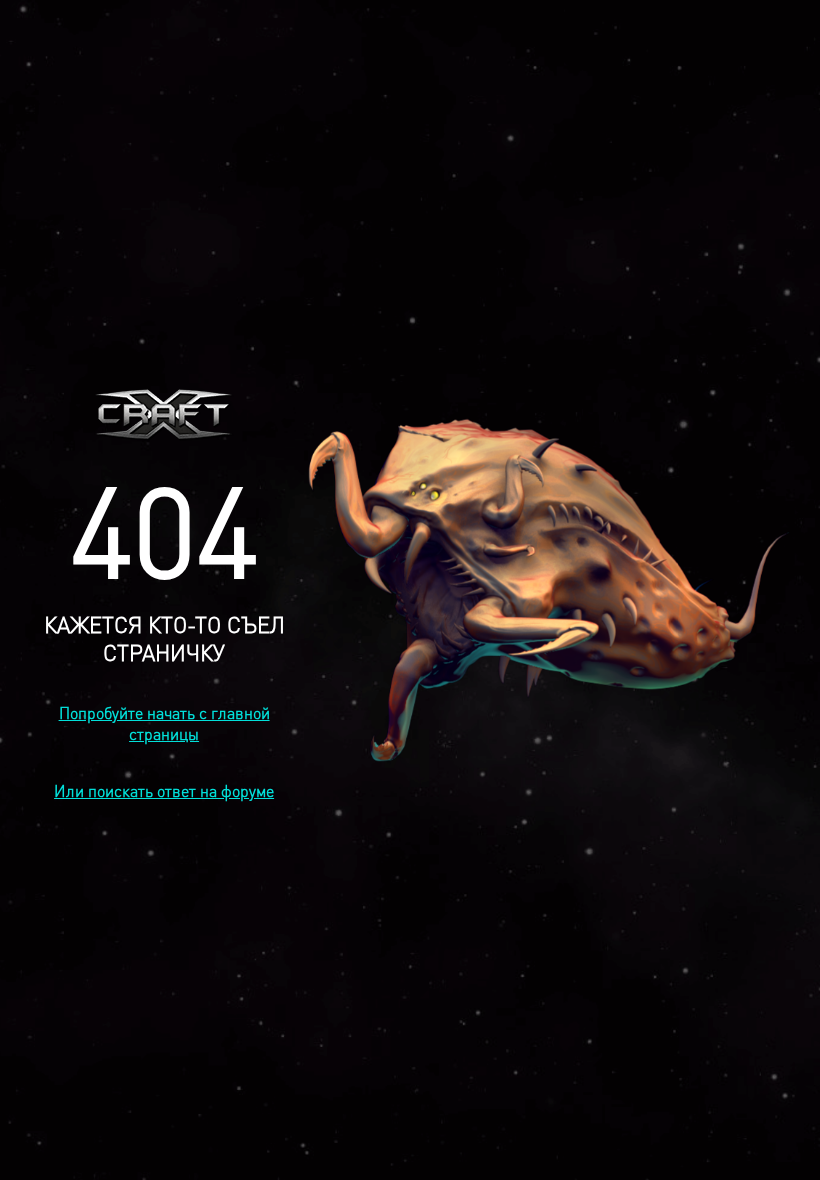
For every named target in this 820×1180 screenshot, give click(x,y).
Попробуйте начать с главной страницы (164, 723)
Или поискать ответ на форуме (164, 790)
